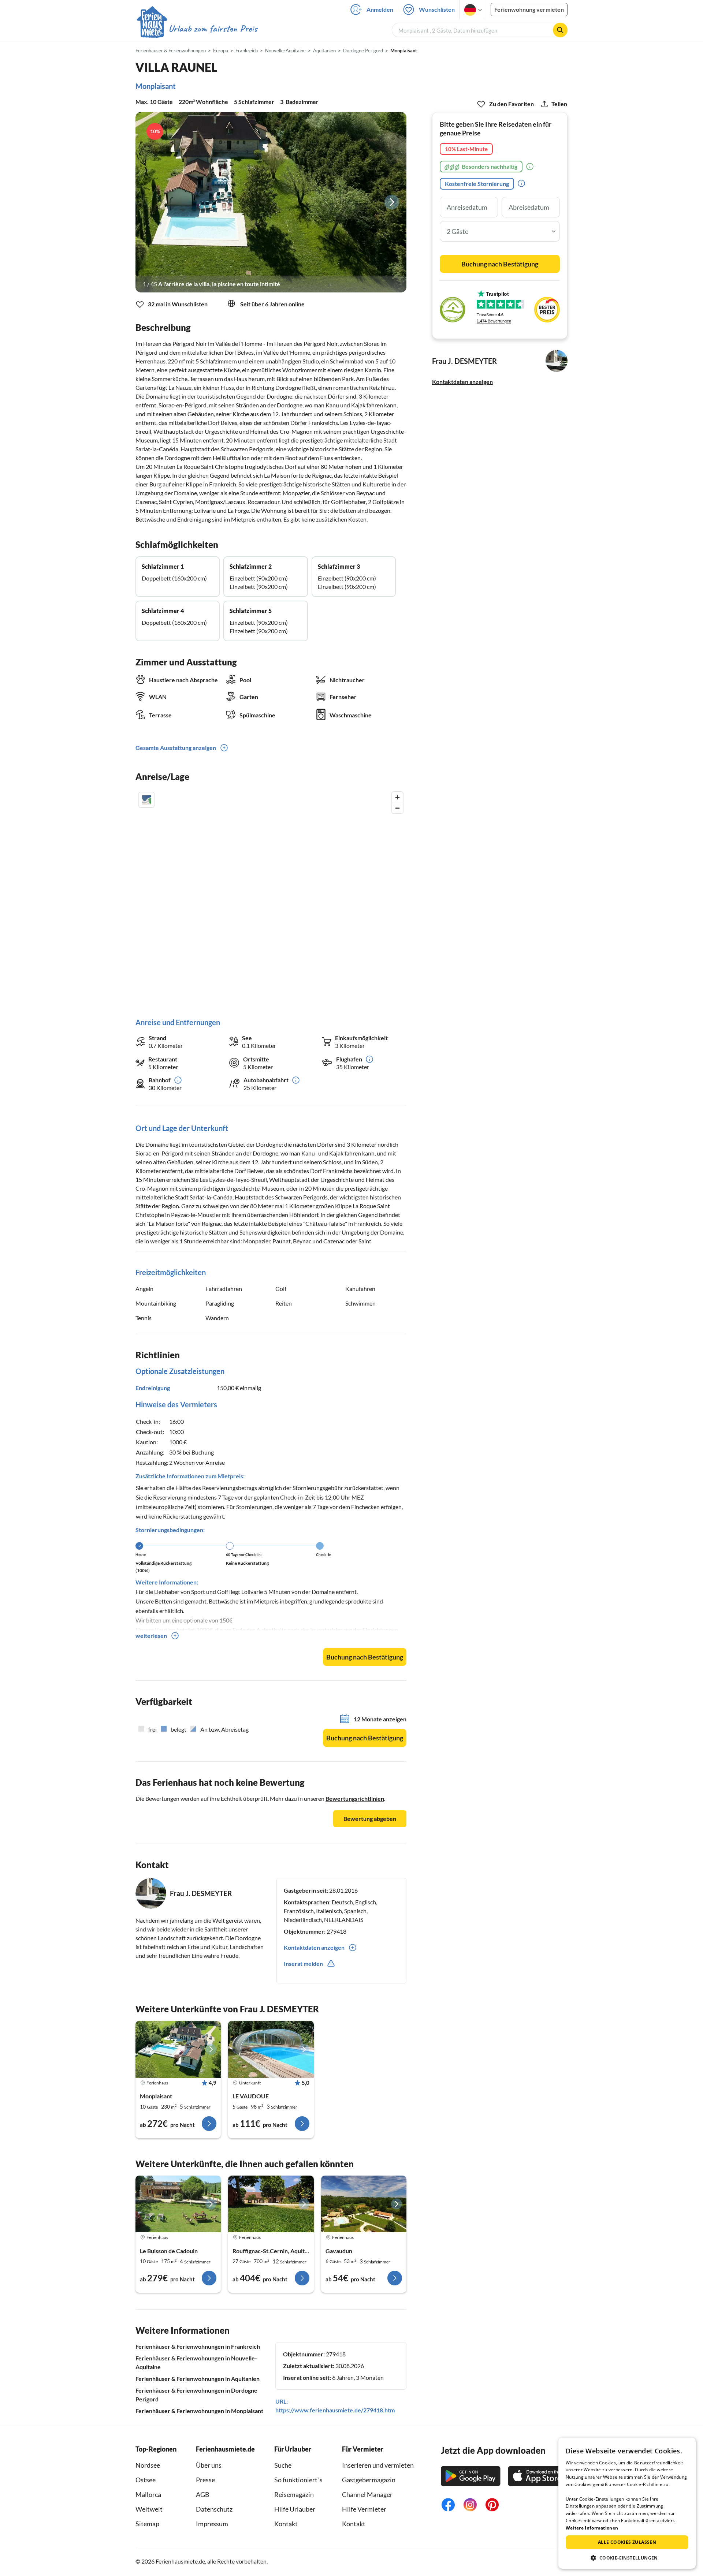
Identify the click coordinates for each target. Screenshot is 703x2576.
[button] (627, 2558)
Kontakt (286, 2524)
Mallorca (148, 2494)
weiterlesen (151, 1636)
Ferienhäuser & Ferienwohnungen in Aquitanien (198, 2379)
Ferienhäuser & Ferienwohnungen (171, 51)
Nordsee (148, 2465)
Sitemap (147, 2524)
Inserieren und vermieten (378, 2465)
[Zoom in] (397, 797)
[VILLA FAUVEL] (178, 2049)
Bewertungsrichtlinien (355, 1798)
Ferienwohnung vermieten (529, 9)
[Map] (271, 897)
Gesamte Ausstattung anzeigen (176, 748)
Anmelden (380, 9)
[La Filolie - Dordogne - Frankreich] (178, 2204)
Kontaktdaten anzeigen (462, 382)
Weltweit (149, 2509)
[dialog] (627, 2503)
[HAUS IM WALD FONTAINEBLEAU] (271, 2049)
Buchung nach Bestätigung (365, 1657)
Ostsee (146, 2480)
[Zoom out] (397, 808)
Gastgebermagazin (369, 2480)
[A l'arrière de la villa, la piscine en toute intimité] (271, 202)
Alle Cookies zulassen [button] (627, 2542)
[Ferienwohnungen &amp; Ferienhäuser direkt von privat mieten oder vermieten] (197, 29)
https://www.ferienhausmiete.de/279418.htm (335, 2410)
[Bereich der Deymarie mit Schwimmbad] (271, 2204)
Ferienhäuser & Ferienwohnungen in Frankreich (198, 2346)
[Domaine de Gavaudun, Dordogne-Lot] (364, 2204)
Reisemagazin (294, 2494)
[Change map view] (146, 800)
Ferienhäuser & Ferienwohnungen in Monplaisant (199, 2411)
